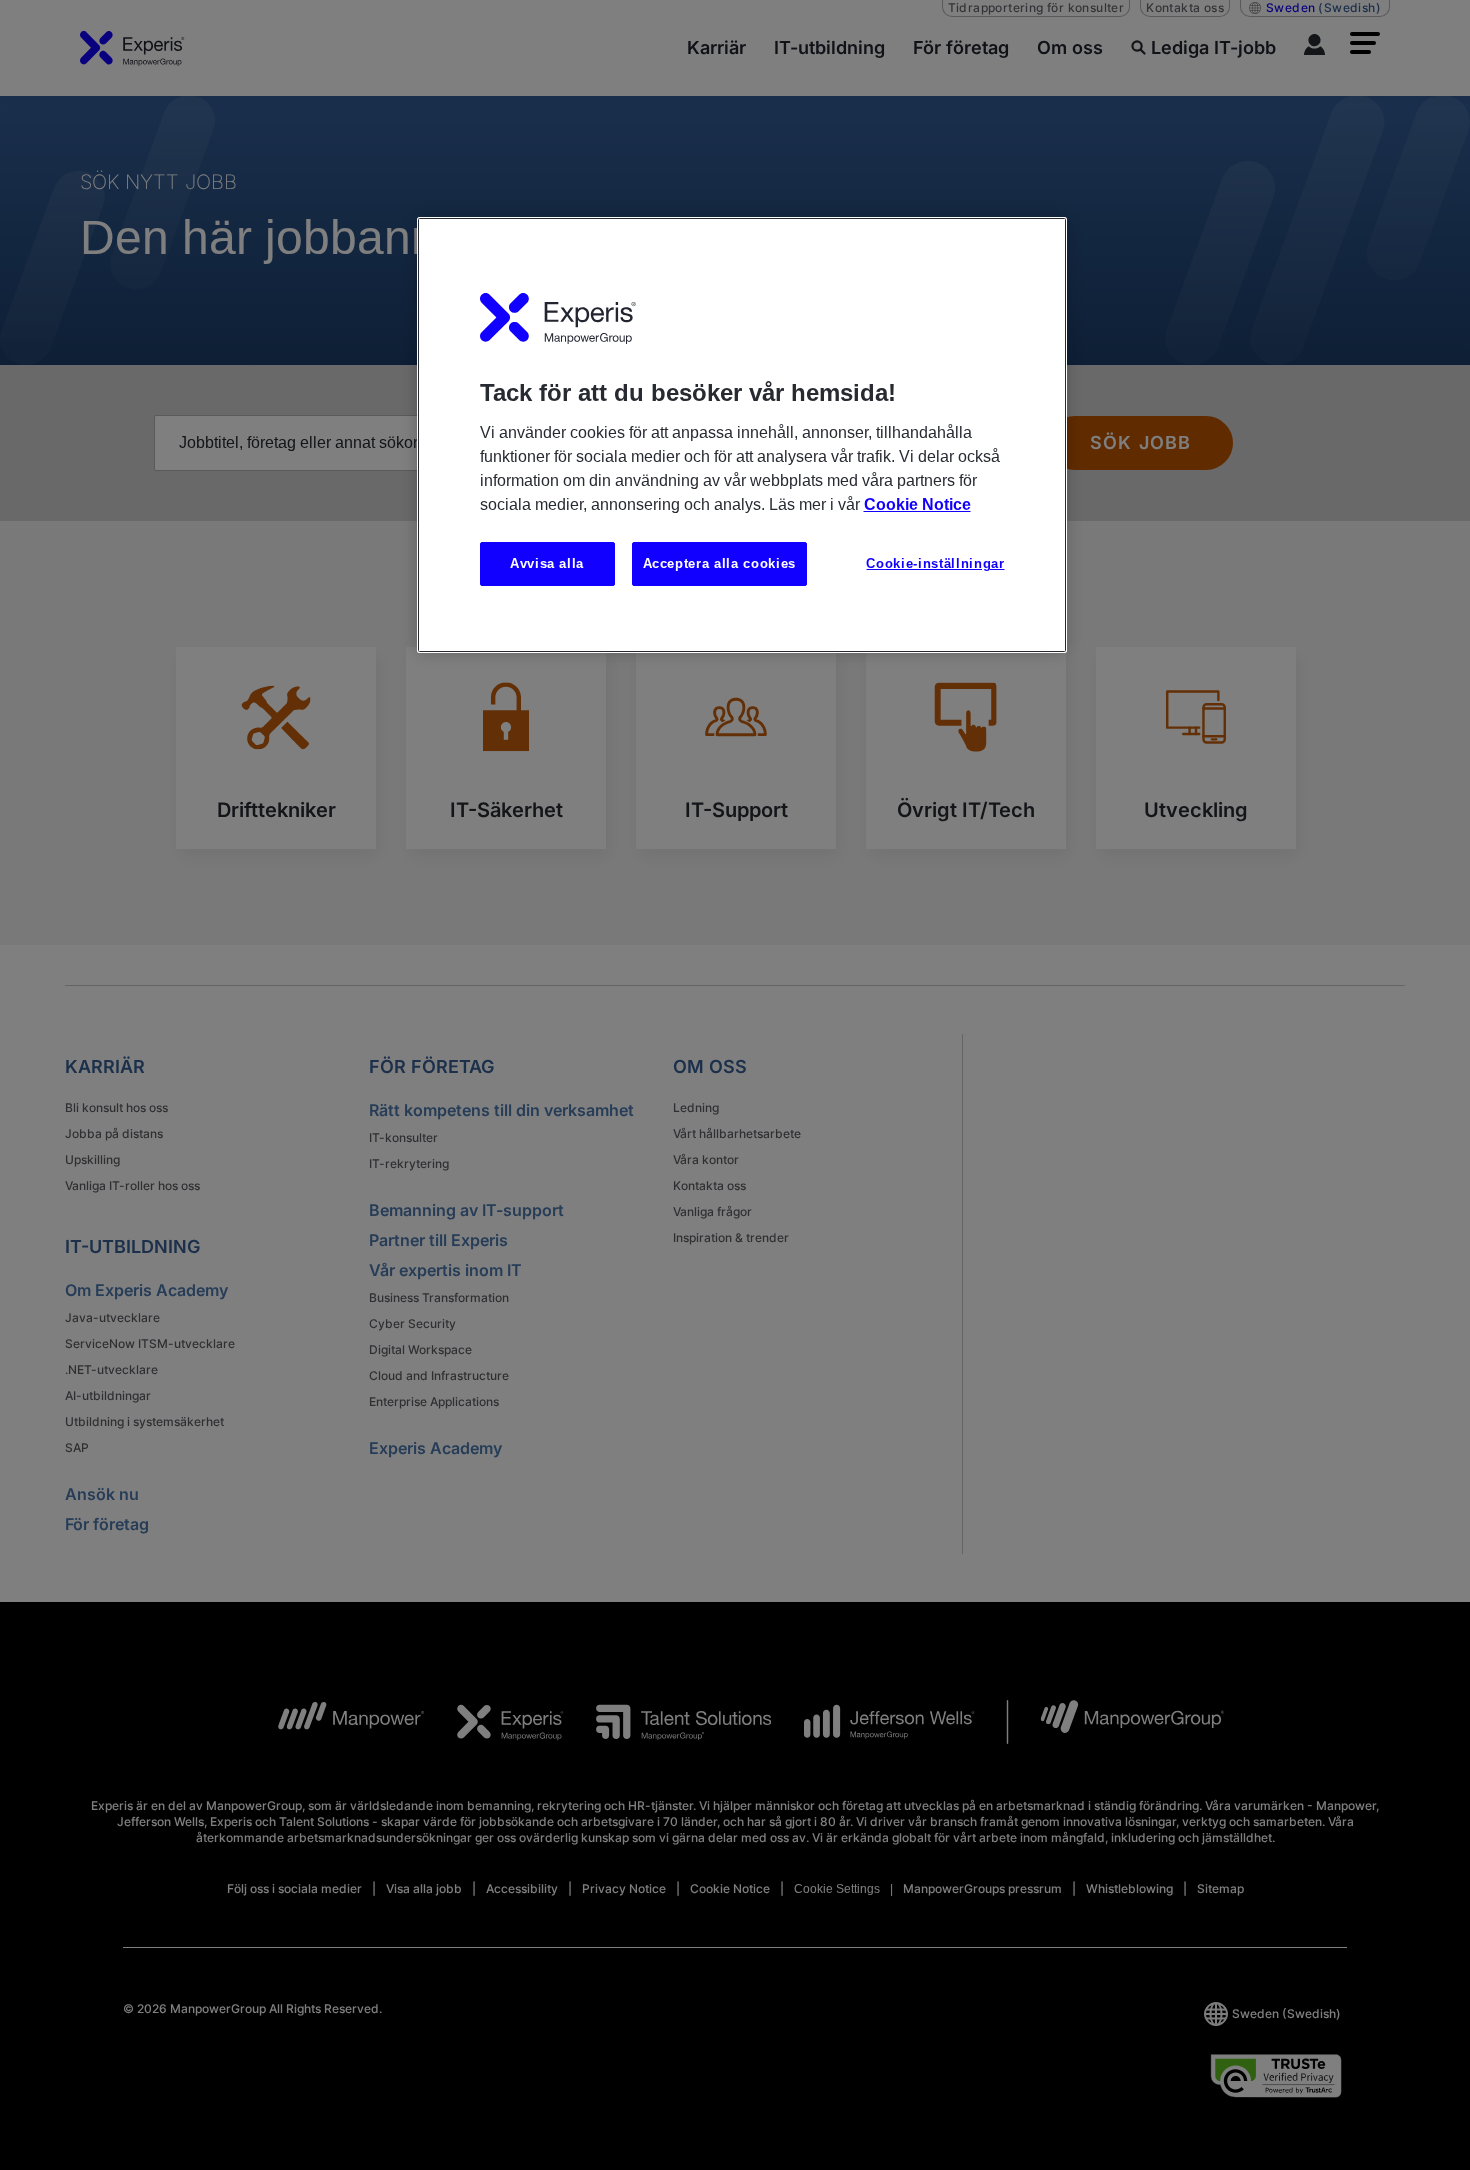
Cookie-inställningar (935, 563)
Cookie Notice (917, 504)
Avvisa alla (547, 563)
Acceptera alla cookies (719, 563)
